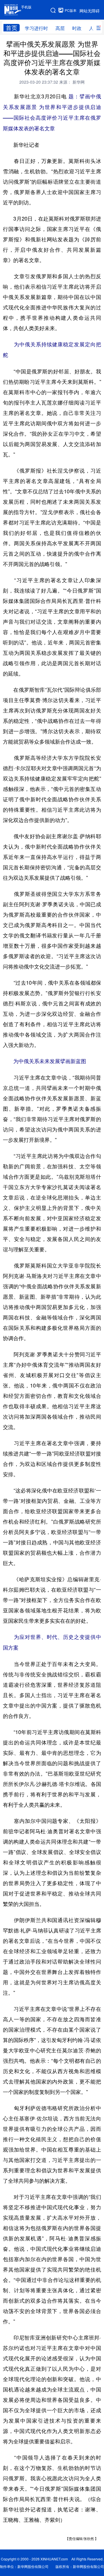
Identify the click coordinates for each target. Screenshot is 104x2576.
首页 (12, 28)
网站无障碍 (90, 11)
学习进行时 (36, 28)
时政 (77, 28)
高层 (60, 28)
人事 (94, 28)
